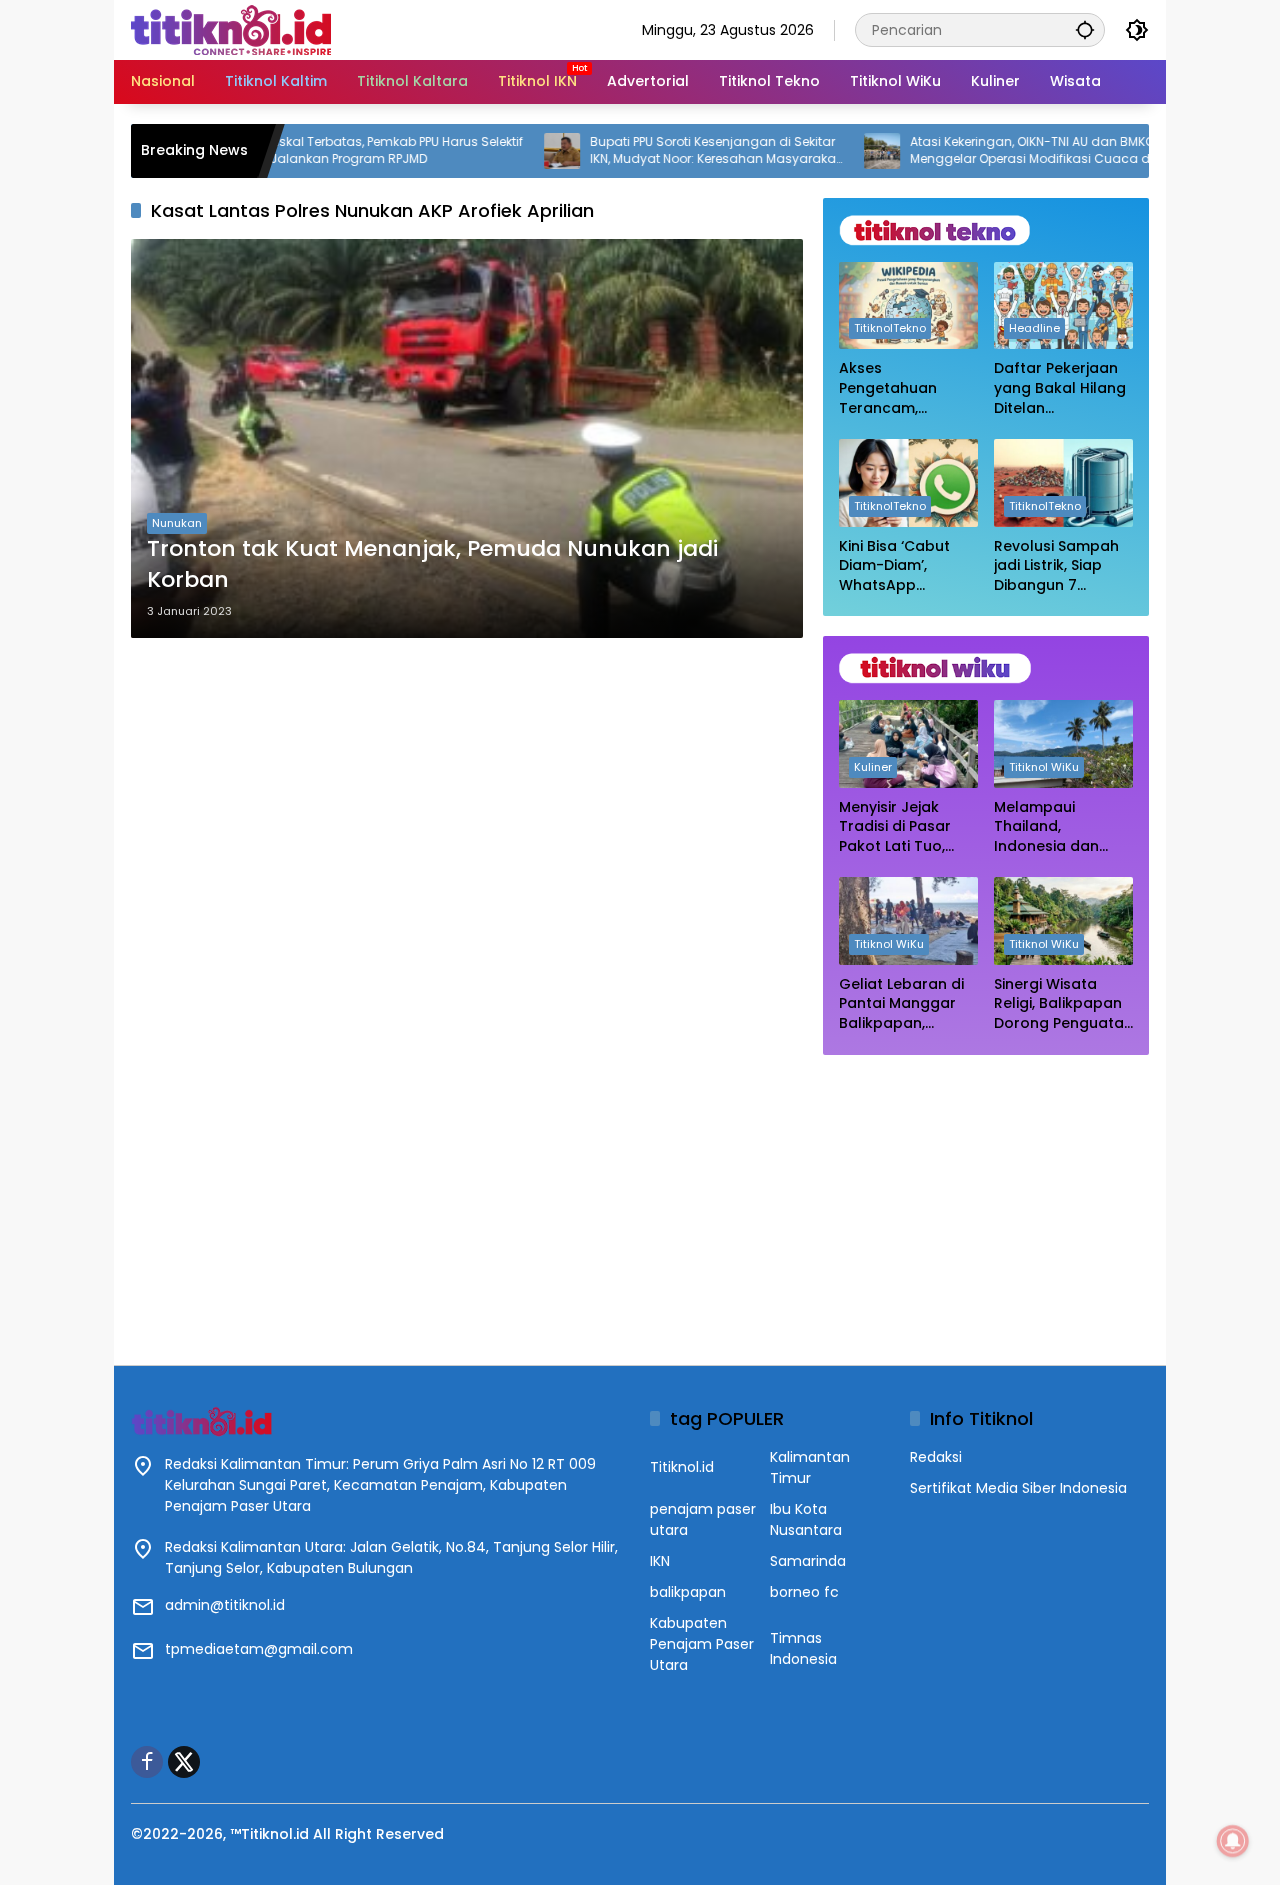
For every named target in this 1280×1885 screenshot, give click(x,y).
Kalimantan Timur (810, 1467)
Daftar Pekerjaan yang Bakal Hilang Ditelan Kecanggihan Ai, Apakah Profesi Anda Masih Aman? (1060, 388)
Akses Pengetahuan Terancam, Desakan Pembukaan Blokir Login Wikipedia (904, 388)
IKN (660, 1561)
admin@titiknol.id (225, 1605)
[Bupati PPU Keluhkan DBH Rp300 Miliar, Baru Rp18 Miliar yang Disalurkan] (1144, 151)
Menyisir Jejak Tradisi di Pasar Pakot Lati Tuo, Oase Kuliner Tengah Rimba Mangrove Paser (898, 827)
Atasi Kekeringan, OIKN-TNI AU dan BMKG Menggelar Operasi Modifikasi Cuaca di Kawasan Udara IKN (974, 151)
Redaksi (936, 1457)
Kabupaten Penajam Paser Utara (702, 1644)
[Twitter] (184, 1762)
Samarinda (808, 1561)
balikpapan (688, 1592)
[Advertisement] (986, 1200)
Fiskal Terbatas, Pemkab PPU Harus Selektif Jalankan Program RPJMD (338, 150)
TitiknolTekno (890, 328)
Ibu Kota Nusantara (806, 1519)
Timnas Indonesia (803, 1648)
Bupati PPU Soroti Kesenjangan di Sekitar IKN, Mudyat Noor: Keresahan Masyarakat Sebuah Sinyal (657, 151)
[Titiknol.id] (231, 29)
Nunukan (177, 523)
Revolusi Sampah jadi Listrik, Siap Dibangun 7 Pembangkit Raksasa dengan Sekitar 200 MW (1056, 566)
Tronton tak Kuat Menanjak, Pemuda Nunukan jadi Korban (432, 564)
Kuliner (873, 767)
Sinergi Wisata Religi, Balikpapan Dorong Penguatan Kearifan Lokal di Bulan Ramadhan (1063, 1004)
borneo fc (804, 1592)
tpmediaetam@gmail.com (259, 1649)
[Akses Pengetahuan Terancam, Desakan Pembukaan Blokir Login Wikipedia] (908, 305)
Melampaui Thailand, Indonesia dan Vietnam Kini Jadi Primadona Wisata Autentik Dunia (1061, 827)
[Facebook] (147, 1762)
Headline (1034, 328)
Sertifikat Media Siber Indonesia (1018, 1488)
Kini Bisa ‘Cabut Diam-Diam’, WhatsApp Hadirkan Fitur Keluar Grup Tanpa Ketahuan (900, 566)
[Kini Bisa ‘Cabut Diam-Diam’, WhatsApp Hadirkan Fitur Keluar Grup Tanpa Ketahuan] (908, 482)
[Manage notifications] (1233, 1841)
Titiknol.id (682, 1467)
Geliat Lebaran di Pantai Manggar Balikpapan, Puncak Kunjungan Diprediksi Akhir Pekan (906, 1004)
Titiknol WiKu (1044, 767)
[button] (1085, 29)
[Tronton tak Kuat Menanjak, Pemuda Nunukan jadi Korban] (467, 438)
